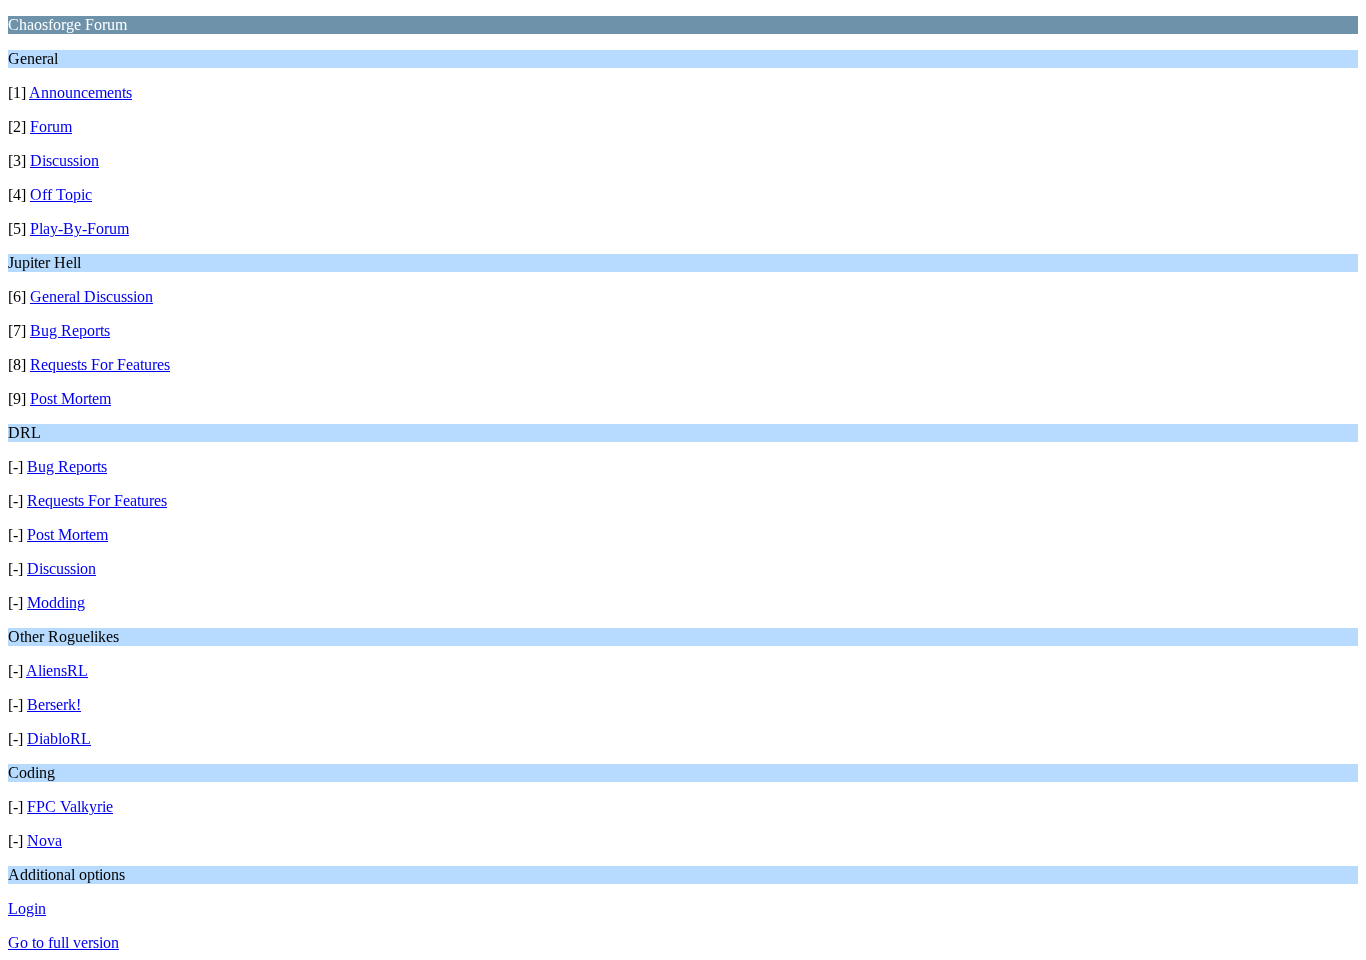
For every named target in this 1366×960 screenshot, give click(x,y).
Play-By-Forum (79, 228)
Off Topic (61, 194)
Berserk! (54, 704)
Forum (51, 126)
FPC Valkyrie (70, 806)
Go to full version (63, 942)
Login (27, 908)
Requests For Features (100, 364)
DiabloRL (59, 738)
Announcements (80, 92)
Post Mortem (70, 398)
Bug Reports (70, 330)
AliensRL (57, 670)
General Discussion (91, 296)
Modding (56, 602)
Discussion (64, 160)
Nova (44, 840)
